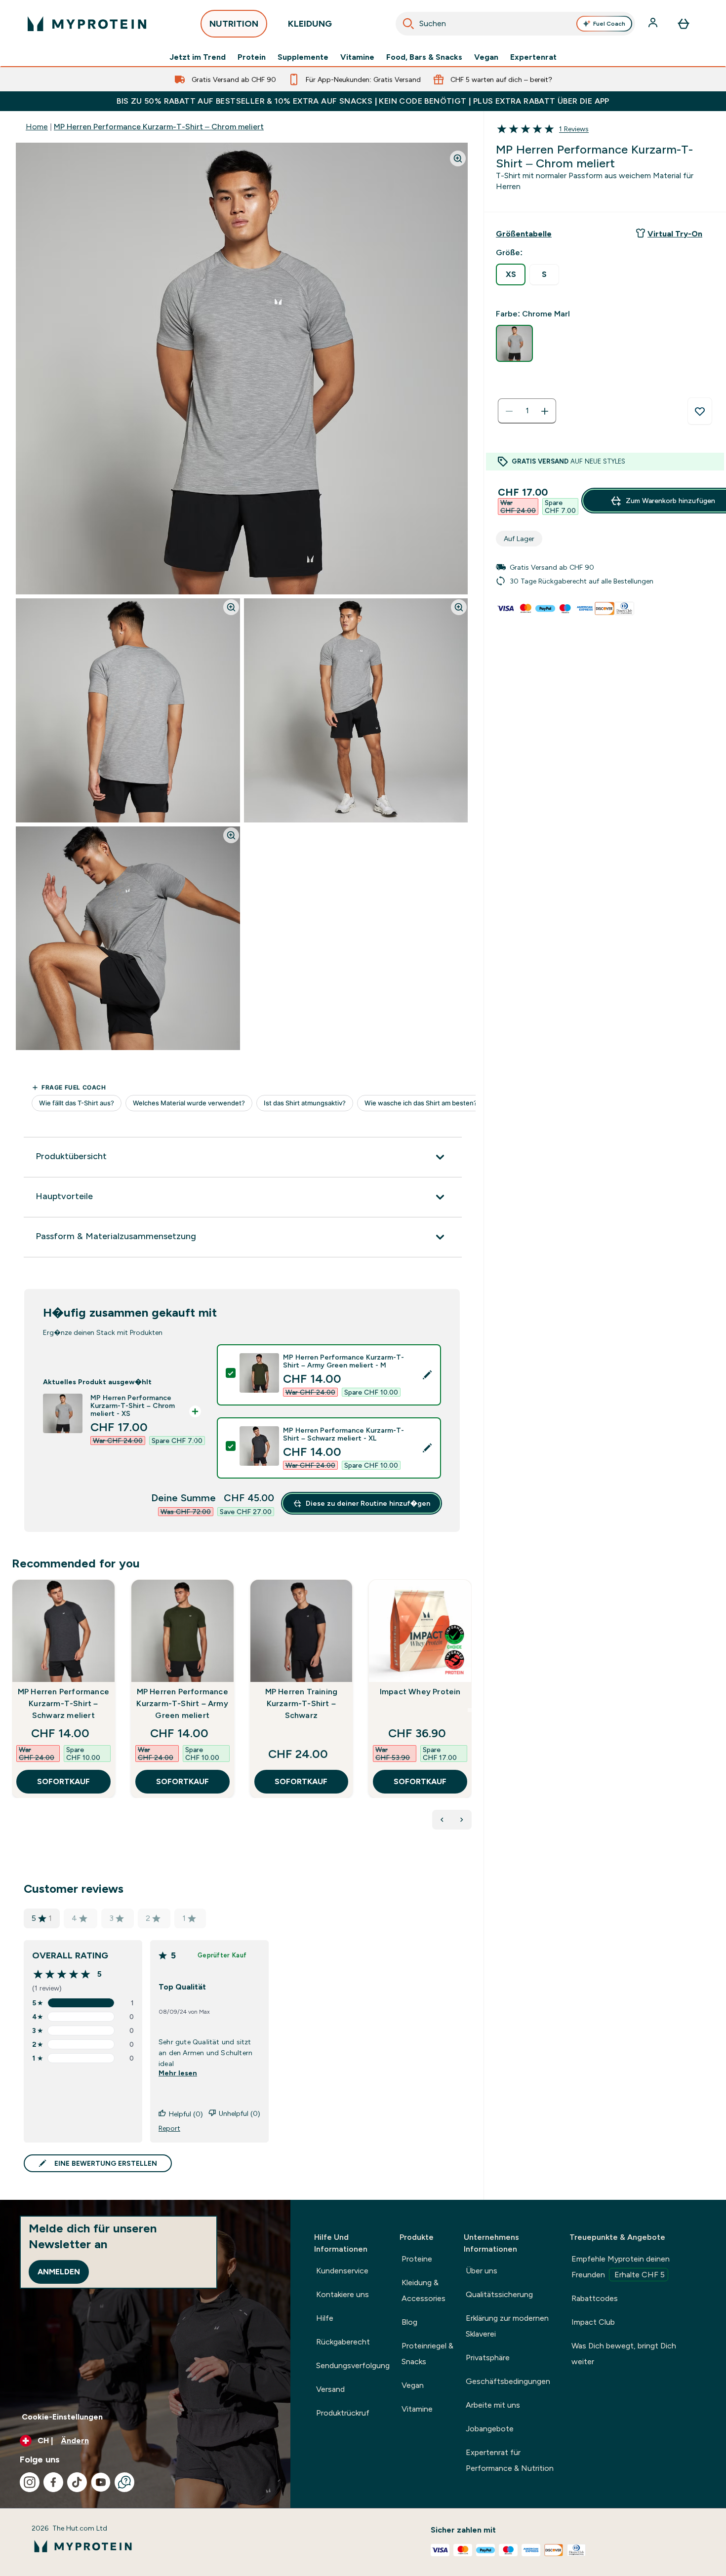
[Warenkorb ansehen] (684, 24)
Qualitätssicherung (499, 2294)
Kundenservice (342, 2271)
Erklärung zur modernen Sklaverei (507, 2326)
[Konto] (654, 24)
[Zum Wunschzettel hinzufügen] (700, 411)
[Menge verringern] (509, 411)
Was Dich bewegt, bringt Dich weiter (624, 2354)
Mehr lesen (178, 2073)
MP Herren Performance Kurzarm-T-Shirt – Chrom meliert (159, 127)
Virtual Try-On (675, 234)
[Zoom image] (458, 158)
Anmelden (59, 2272)
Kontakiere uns (343, 2294)
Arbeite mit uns (493, 2405)
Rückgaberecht (343, 2342)
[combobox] (515, 24)
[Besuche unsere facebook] (53, 2482)
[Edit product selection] (427, 1375)
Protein (252, 57)
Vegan (486, 57)
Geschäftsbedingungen (508, 2381)
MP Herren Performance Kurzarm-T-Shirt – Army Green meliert (182, 1703)
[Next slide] (470, 1710)
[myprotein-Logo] (87, 24)
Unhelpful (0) (240, 2113)
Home (37, 127)
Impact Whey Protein (420, 1692)
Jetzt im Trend (198, 57)
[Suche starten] (408, 24)
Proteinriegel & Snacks (427, 2354)
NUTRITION (234, 24)
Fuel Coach (609, 24)
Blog (409, 2322)
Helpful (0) (186, 2114)
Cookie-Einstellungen (62, 2417)
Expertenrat (533, 57)
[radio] (511, 274)
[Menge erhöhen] (545, 411)
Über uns (482, 2271)
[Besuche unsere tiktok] (77, 2482)
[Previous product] (442, 1820)
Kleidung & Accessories (423, 2290)
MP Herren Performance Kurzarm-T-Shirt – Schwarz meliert (63, 1703)
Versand (330, 2389)
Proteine (417, 2259)
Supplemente (303, 57)
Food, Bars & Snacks (424, 57)
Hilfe (325, 2318)
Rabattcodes (595, 2298)
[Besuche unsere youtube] (101, 2482)
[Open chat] (124, 2482)
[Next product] (462, 1820)
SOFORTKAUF (63, 1781)
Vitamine (357, 57)
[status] (527, 411)
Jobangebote (490, 2429)
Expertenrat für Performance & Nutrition (510, 2460)
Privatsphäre (488, 2358)
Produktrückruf (343, 2413)
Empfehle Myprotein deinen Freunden (621, 2267)
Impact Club (593, 2322)
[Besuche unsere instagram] (30, 2482)
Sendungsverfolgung (353, 2365)
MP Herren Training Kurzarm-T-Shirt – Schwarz (302, 1703)
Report (169, 2128)
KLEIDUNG (310, 24)
